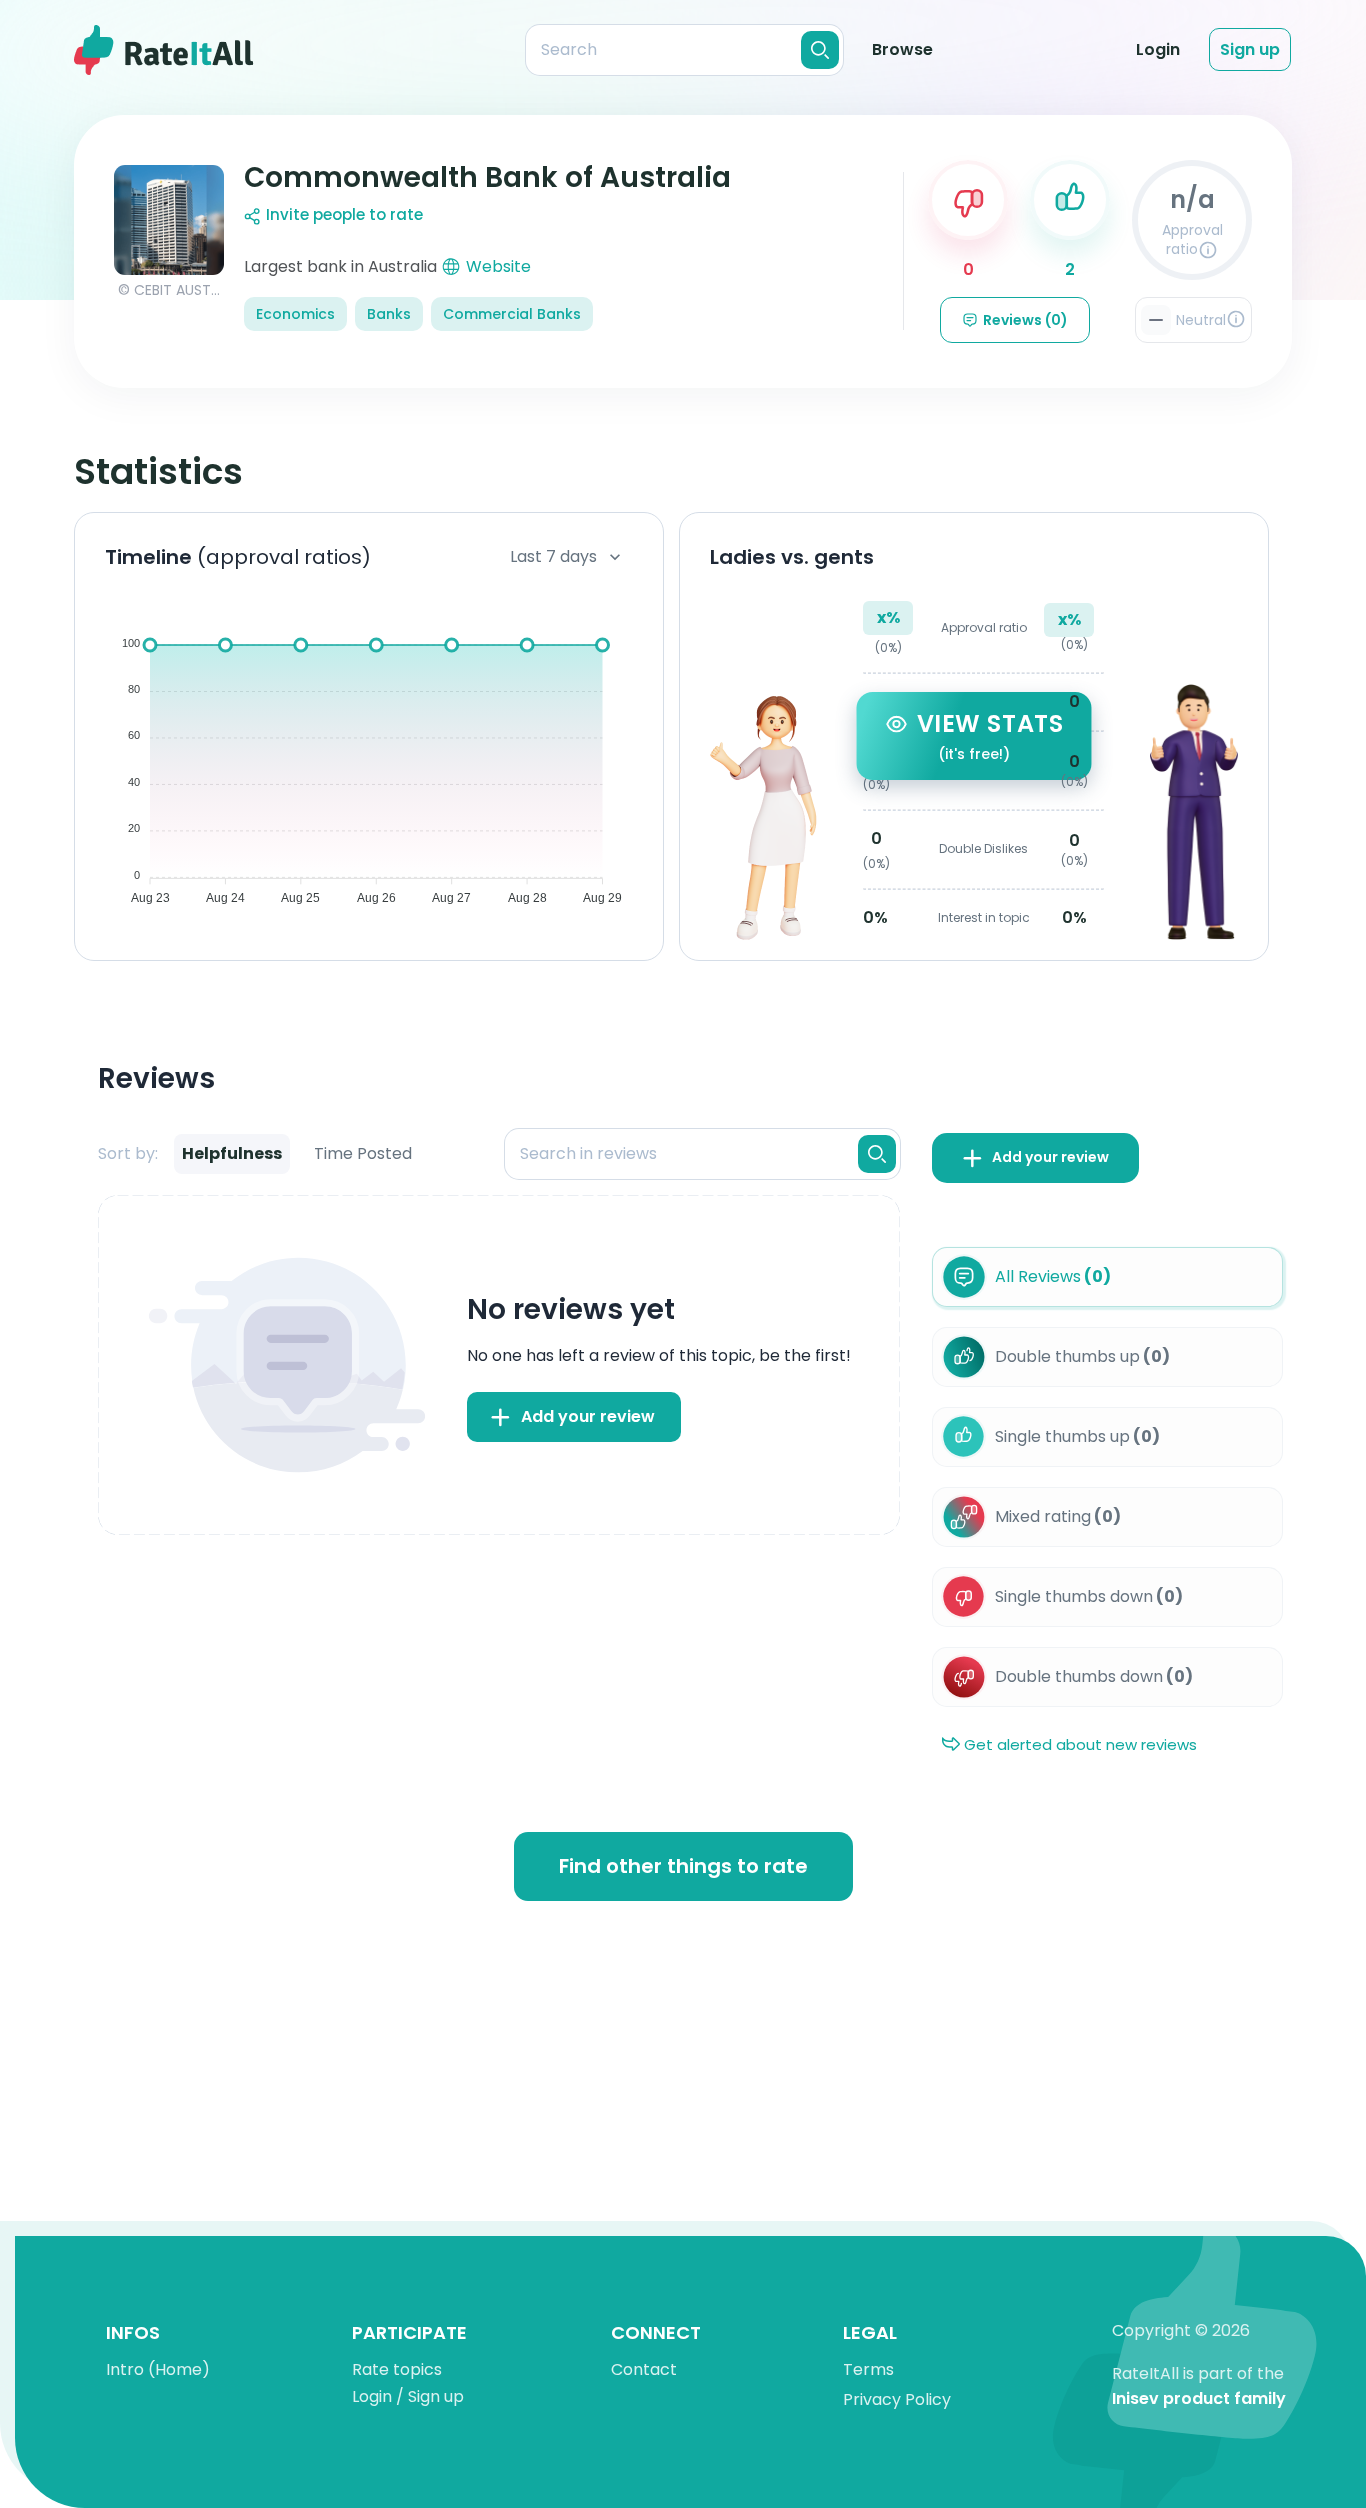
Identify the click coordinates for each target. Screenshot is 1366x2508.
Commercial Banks (512, 314)
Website (498, 266)
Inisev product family (1199, 2399)
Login (1158, 49)
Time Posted (363, 1153)
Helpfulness (232, 1153)
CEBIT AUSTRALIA (190, 290)
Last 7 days (553, 556)
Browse (902, 49)
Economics (295, 314)
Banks (389, 314)
